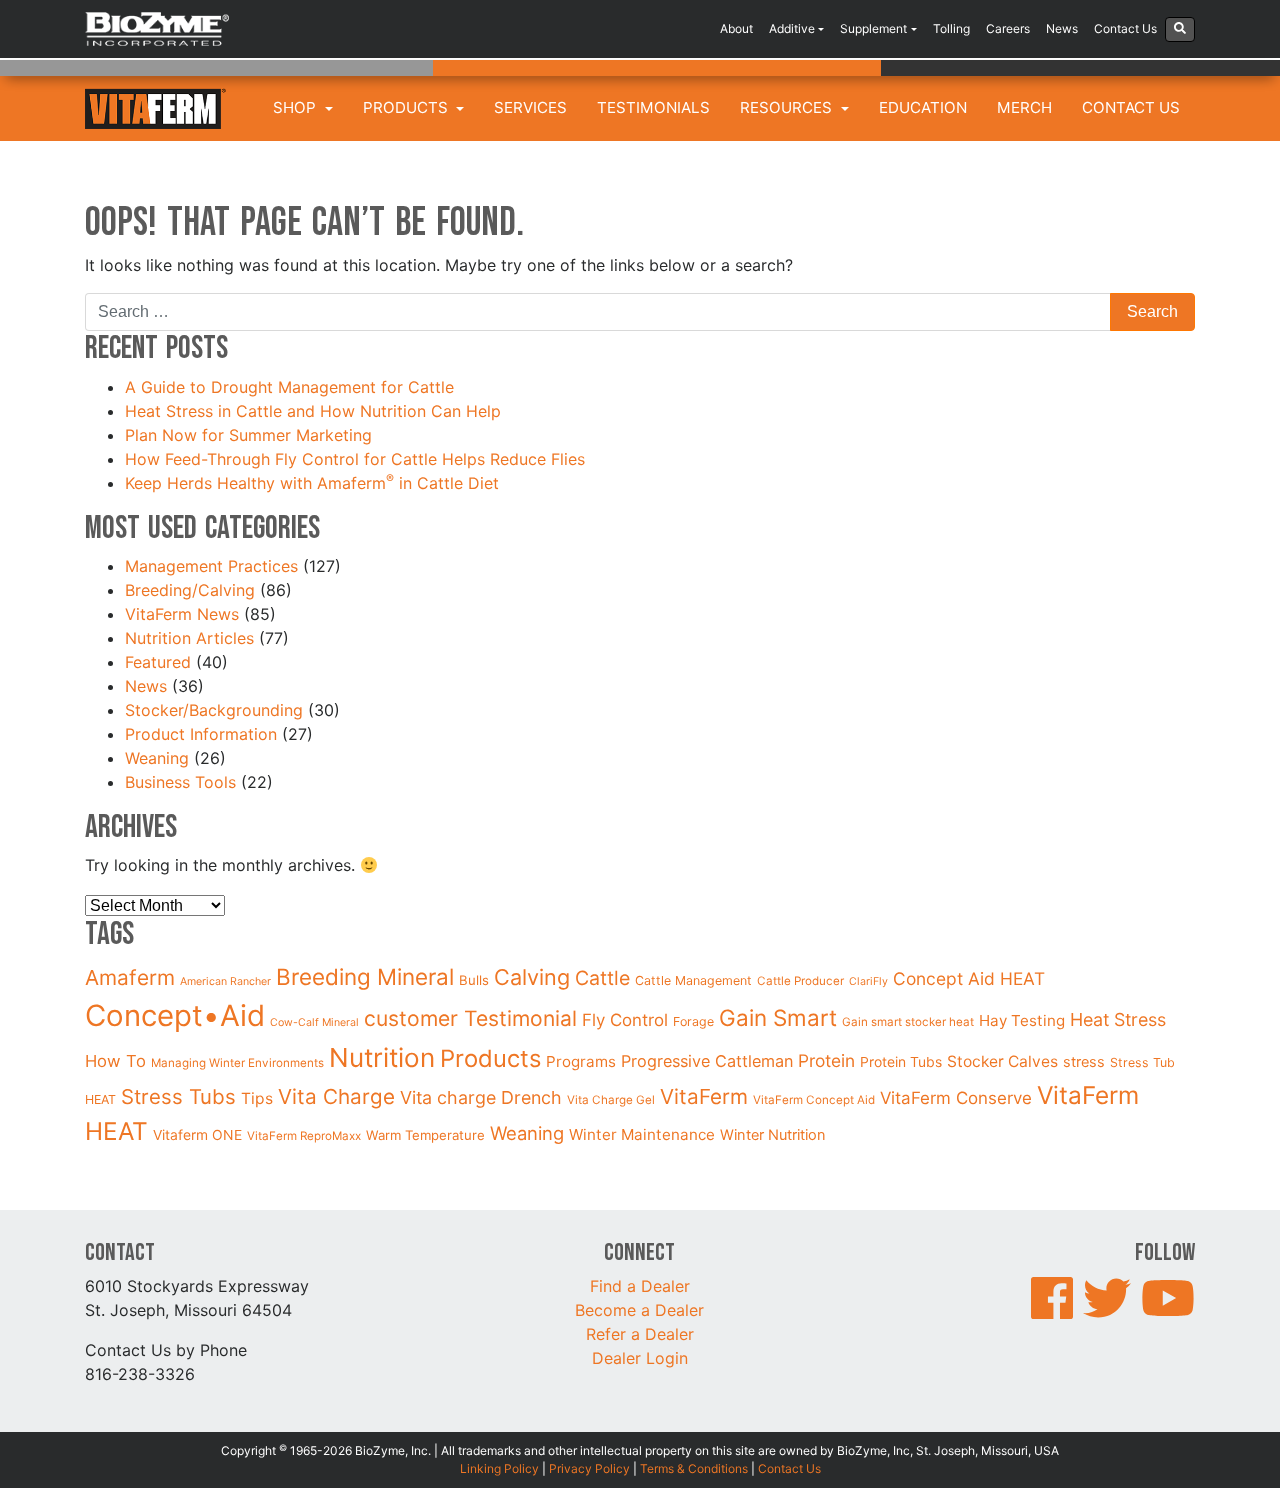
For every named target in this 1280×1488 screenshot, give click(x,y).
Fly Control (625, 1020)
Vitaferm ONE (197, 1134)
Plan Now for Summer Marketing (251, 435)
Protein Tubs (901, 1061)
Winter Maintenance (642, 1134)
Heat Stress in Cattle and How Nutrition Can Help (315, 411)
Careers (1008, 28)
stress (1084, 1062)
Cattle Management (693, 980)
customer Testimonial (470, 1018)
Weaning (157, 758)
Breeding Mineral (365, 976)
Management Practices (211, 566)
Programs (581, 1061)
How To (115, 1061)
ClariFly (868, 981)
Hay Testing (1022, 1020)
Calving (532, 977)
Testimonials (653, 107)
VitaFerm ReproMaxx (304, 1136)
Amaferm (130, 977)
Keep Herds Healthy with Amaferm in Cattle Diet (314, 483)
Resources (788, 107)
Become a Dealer (639, 1310)
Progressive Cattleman (707, 1061)
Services (530, 107)
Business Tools (180, 782)
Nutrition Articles (189, 638)
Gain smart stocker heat (908, 1022)
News (1062, 28)
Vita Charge (336, 1096)
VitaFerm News (182, 614)
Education (923, 107)
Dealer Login (640, 1358)
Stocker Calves (1002, 1061)
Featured (158, 662)
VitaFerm (704, 1096)
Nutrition (382, 1057)
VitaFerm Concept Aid (814, 1100)
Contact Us (1125, 28)
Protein (826, 1060)
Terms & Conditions (694, 1468)
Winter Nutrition (773, 1135)
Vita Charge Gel (611, 1100)
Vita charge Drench (481, 1097)
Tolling (951, 28)
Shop (296, 107)
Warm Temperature (425, 1135)
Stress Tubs (178, 1096)
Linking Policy (499, 1468)
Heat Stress (1118, 1019)
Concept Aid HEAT (969, 978)
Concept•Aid (175, 1015)
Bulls (474, 980)
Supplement (873, 28)
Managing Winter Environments (237, 1063)
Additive (792, 28)
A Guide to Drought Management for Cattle (292, 387)
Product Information (201, 734)
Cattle (602, 978)
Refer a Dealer (640, 1334)
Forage (693, 1021)
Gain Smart (778, 1017)
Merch (1024, 107)
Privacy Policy (589, 1468)
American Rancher (225, 981)
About (736, 28)
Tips (257, 1098)
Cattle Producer (800, 981)
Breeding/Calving (190, 590)
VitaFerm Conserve (956, 1098)
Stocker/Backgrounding (214, 710)
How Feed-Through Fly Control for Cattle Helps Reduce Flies (355, 459)
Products (407, 107)
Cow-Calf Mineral (314, 1022)
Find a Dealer (640, 1286)
